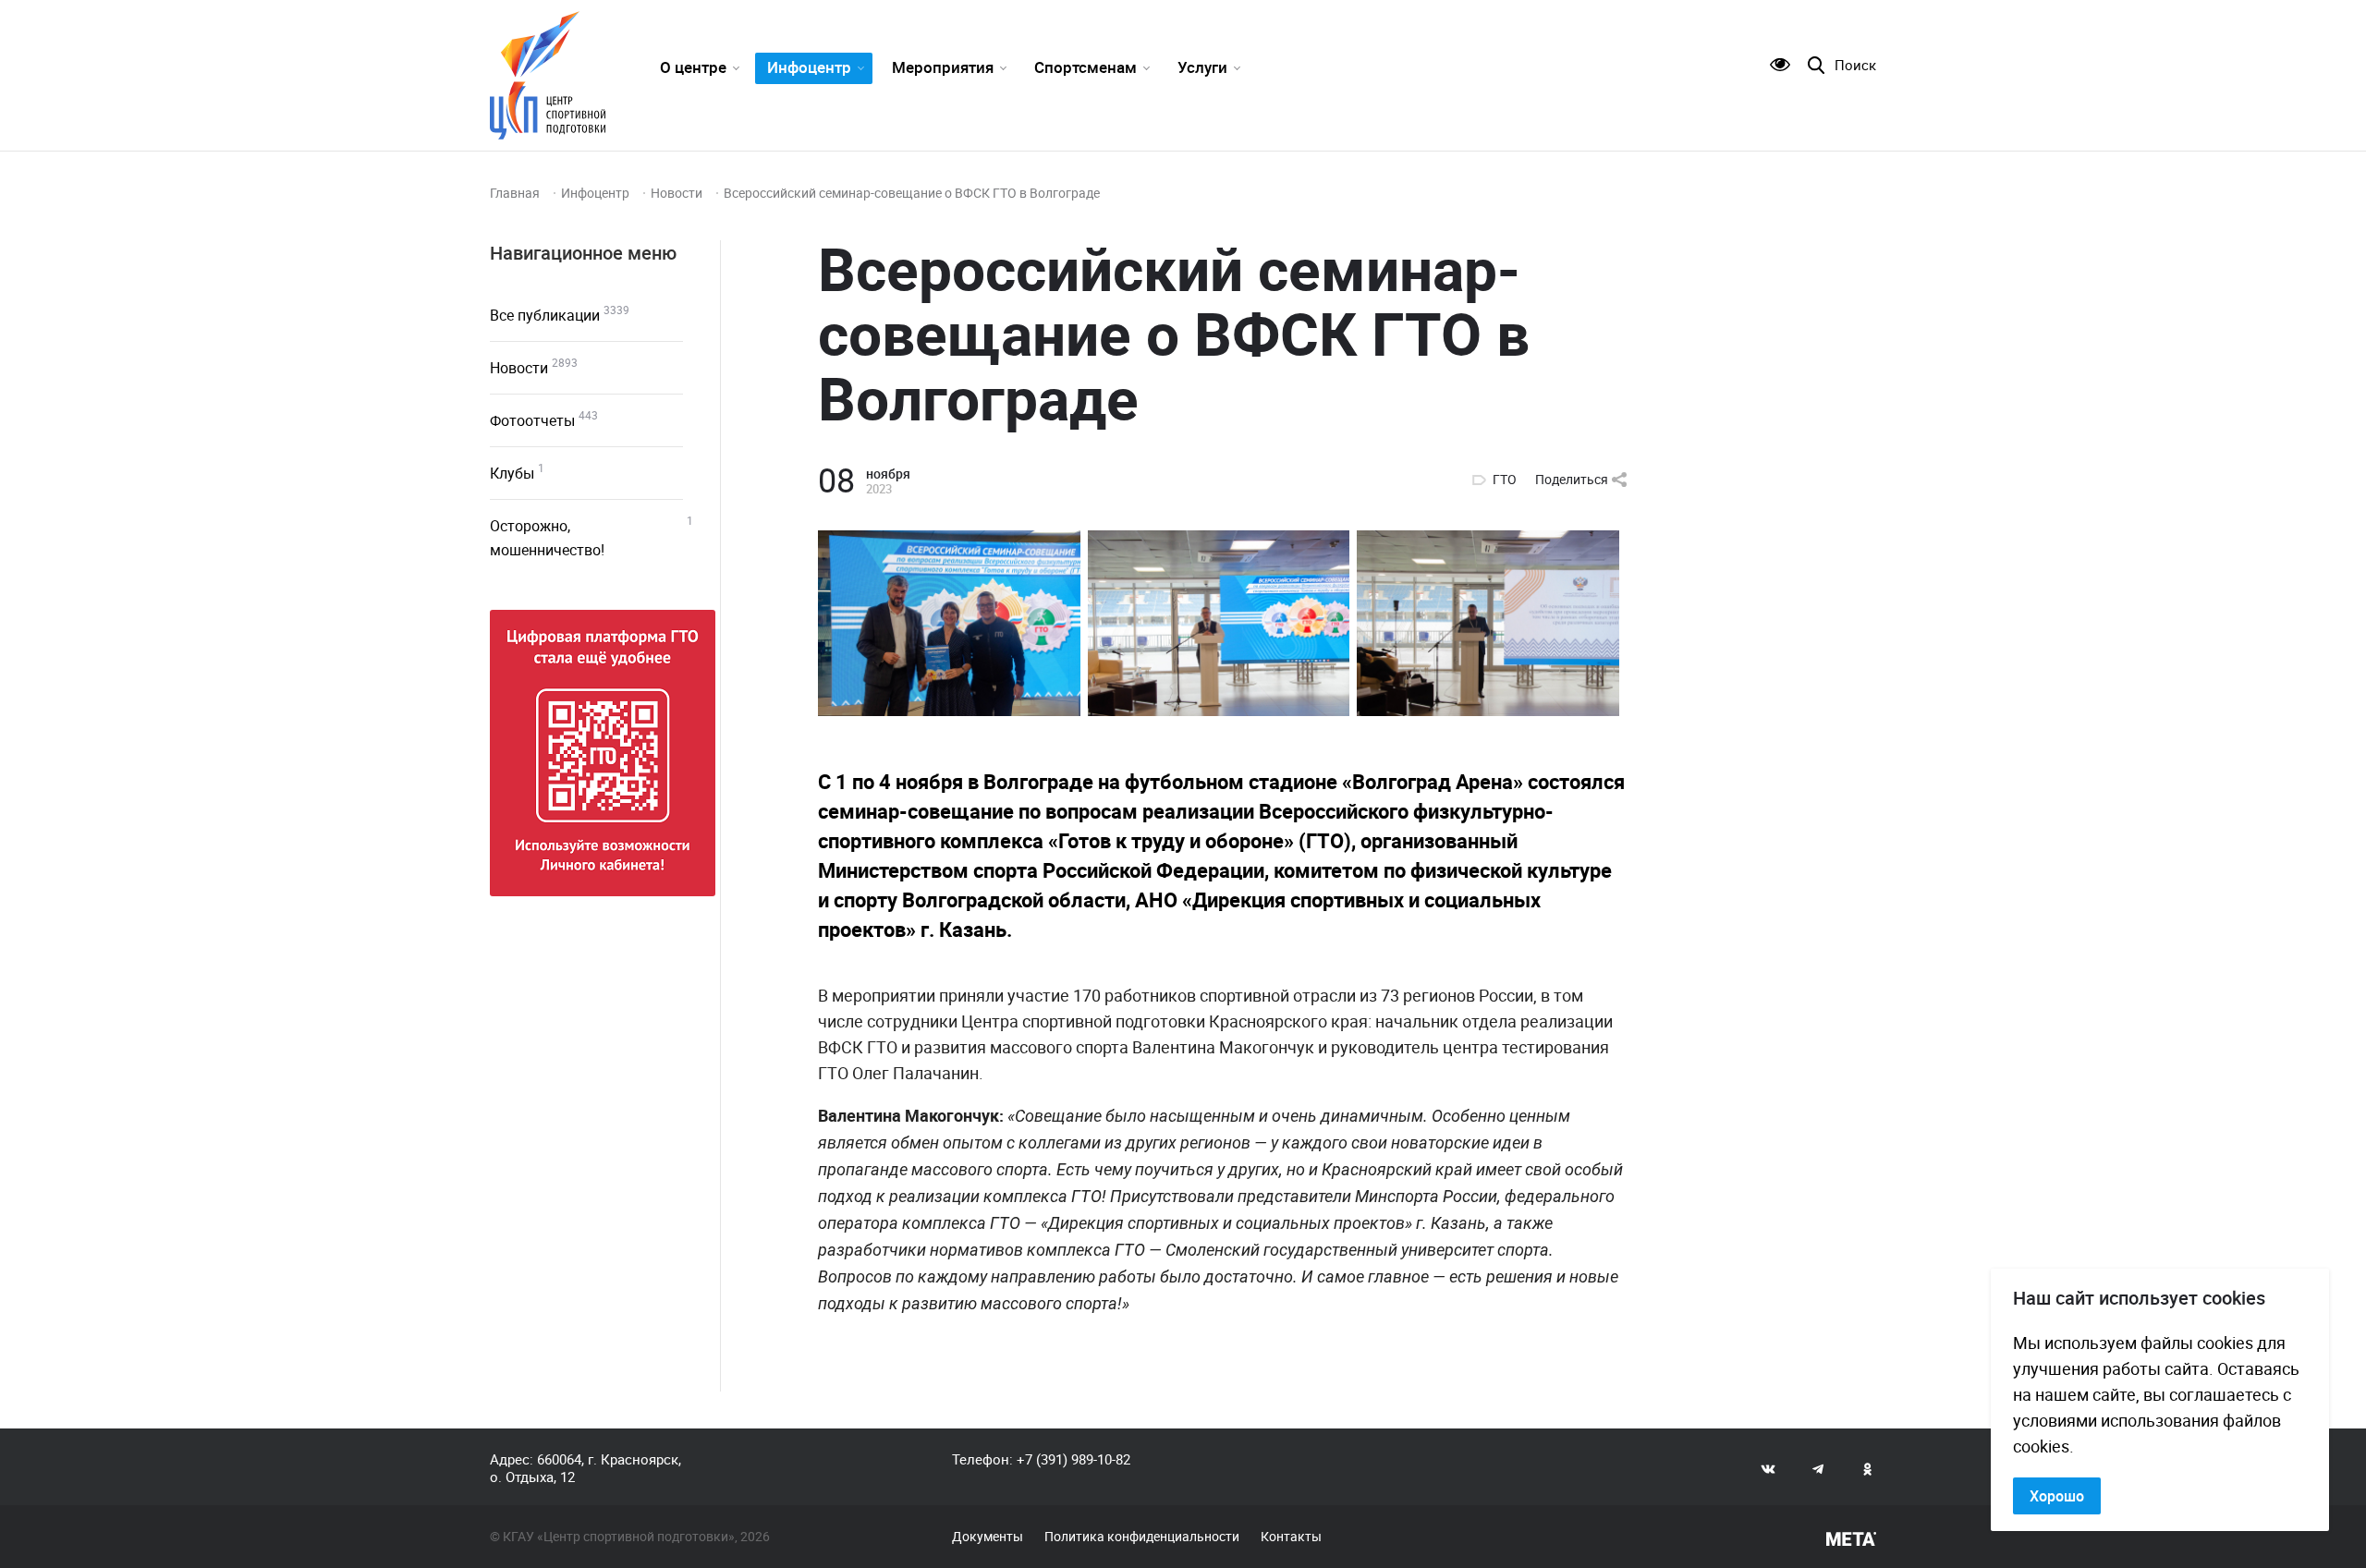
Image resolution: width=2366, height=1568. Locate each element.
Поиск (1855, 65)
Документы (988, 1537)
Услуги (1202, 67)
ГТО (1505, 480)
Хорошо (2057, 1496)
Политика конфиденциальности (1142, 1537)
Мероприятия (943, 67)
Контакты (1291, 1537)
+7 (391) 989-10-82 (1073, 1459)
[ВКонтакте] (1768, 1468)
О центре (693, 67)
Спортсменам (1085, 67)
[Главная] (548, 75)
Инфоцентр (809, 67)
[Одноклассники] (1868, 1468)
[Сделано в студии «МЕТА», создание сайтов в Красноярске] (1851, 1539)
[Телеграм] (1818, 1468)
